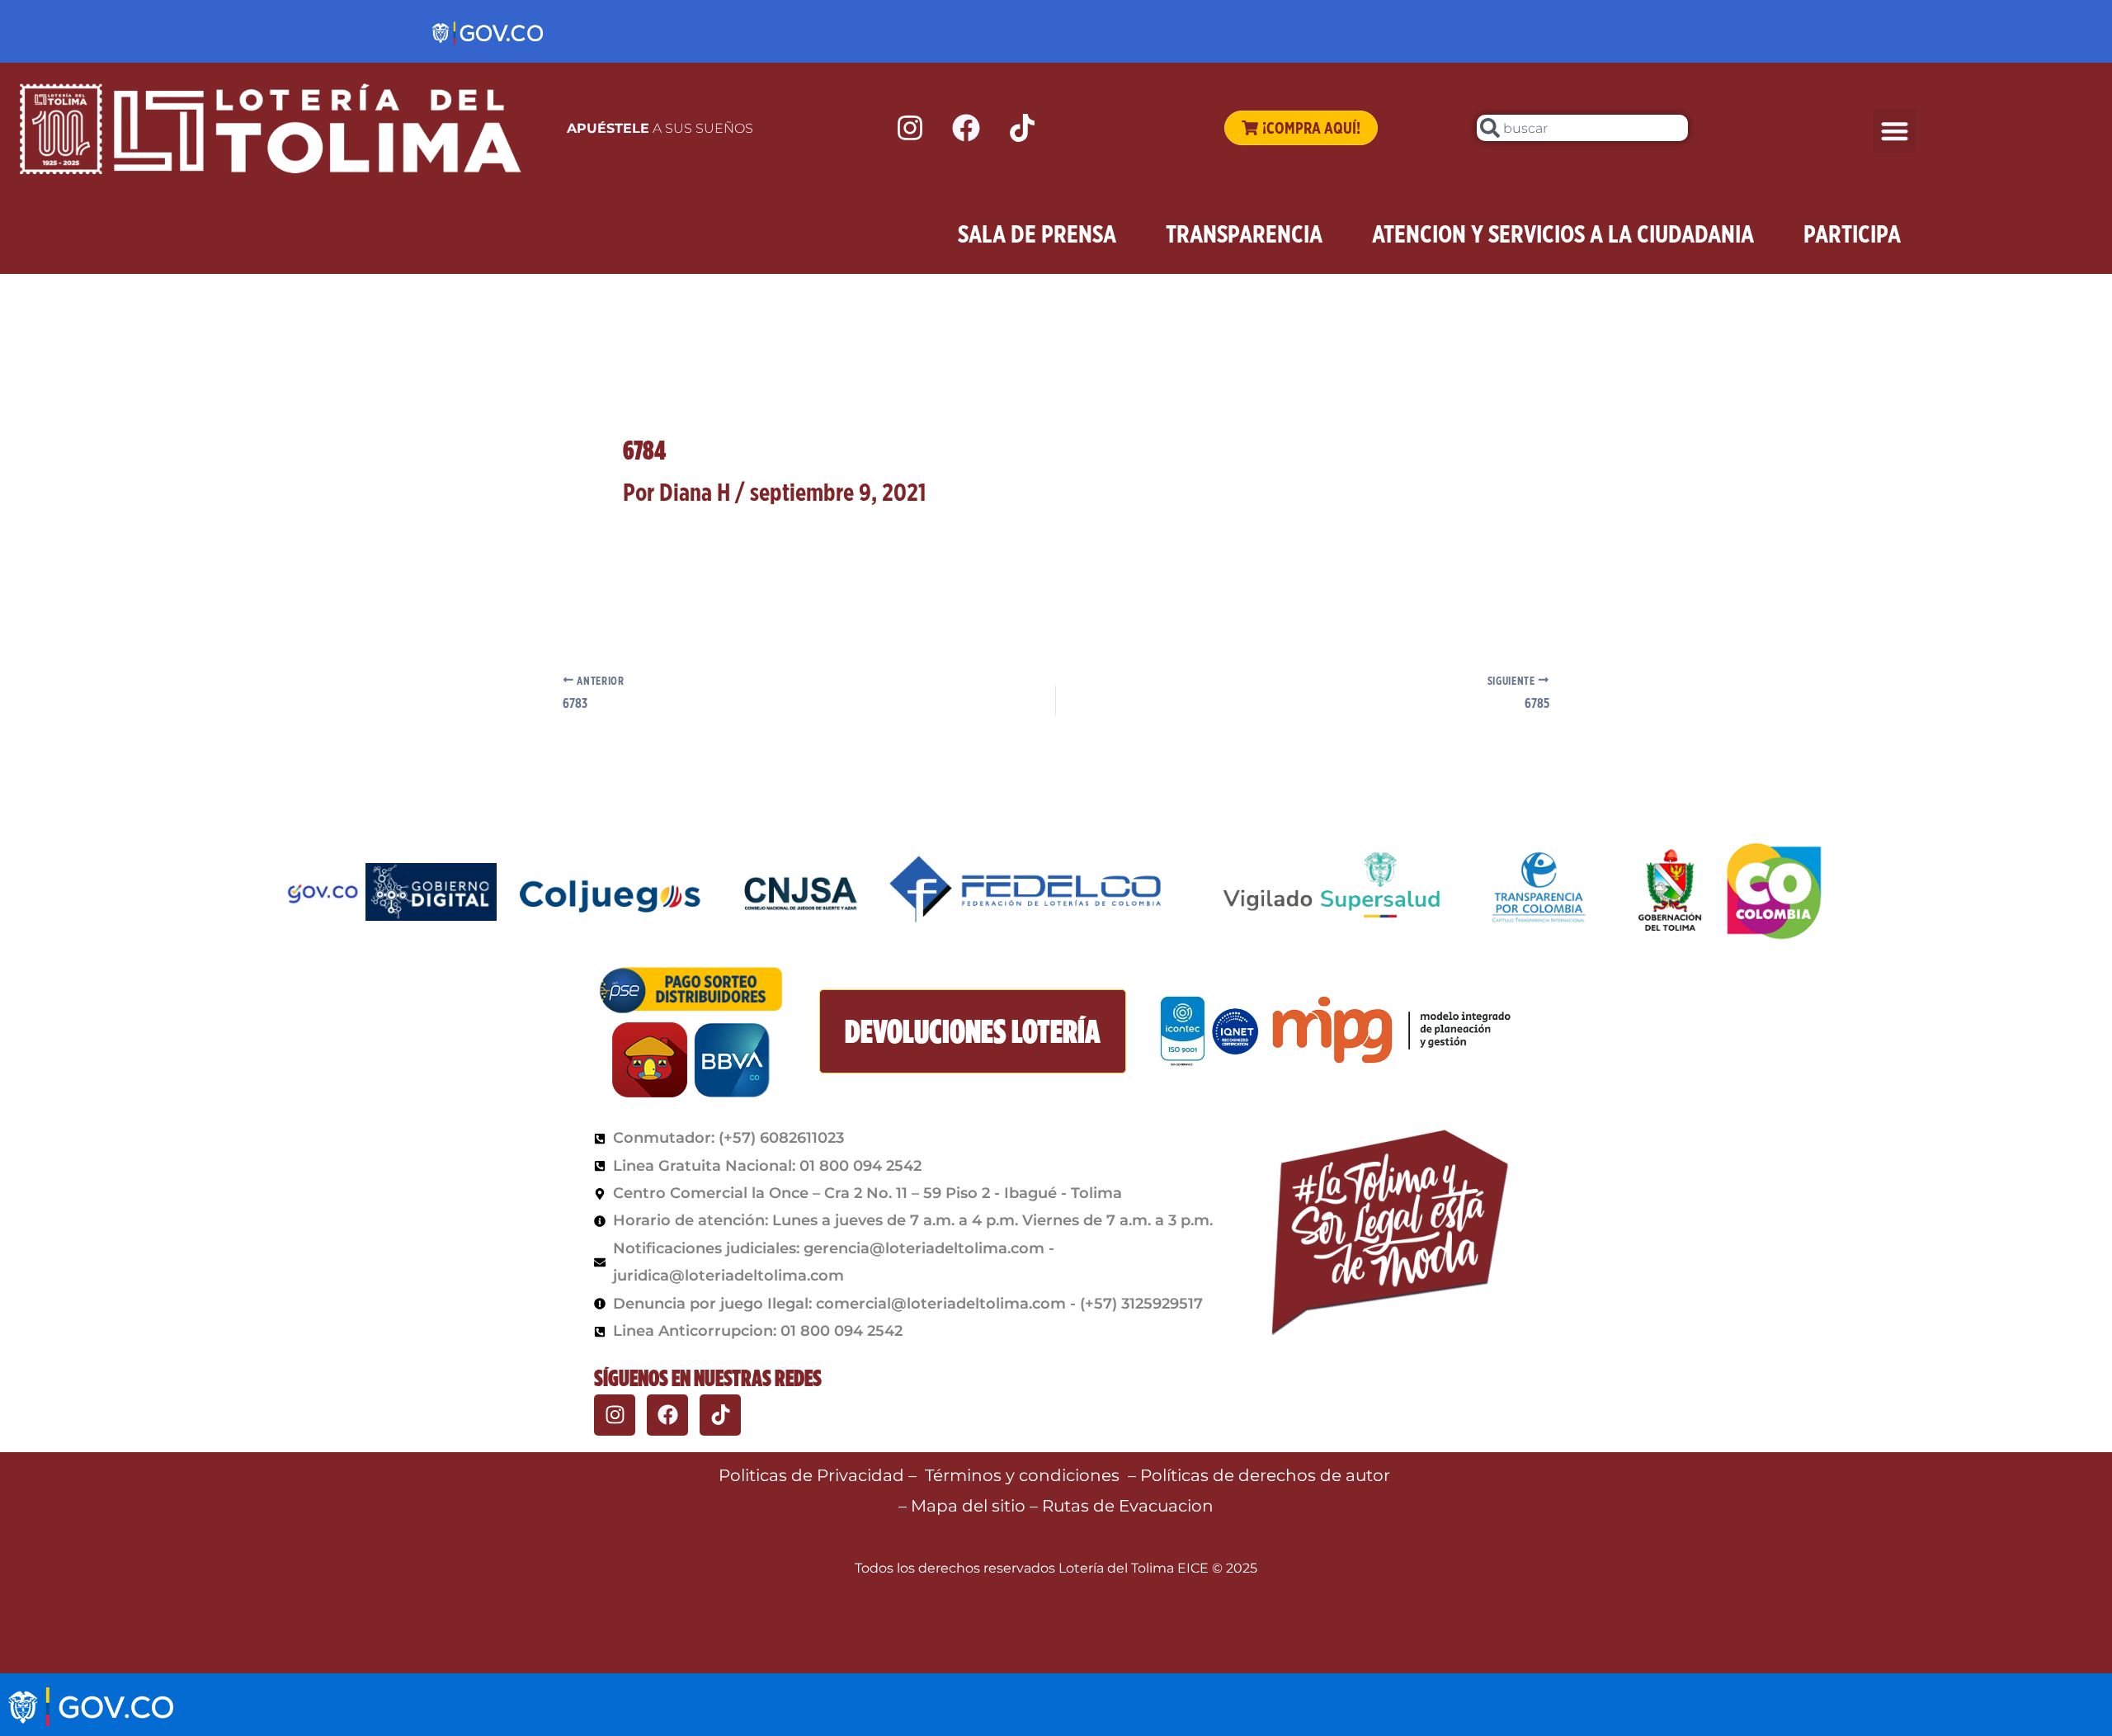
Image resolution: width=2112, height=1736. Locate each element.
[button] (1895, 131)
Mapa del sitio (970, 1506)
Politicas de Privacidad (811, 1475)
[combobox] (1582, 128)
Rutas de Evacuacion (1128, 1506)
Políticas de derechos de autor (1267, 1475)
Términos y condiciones (1022, 1475)
